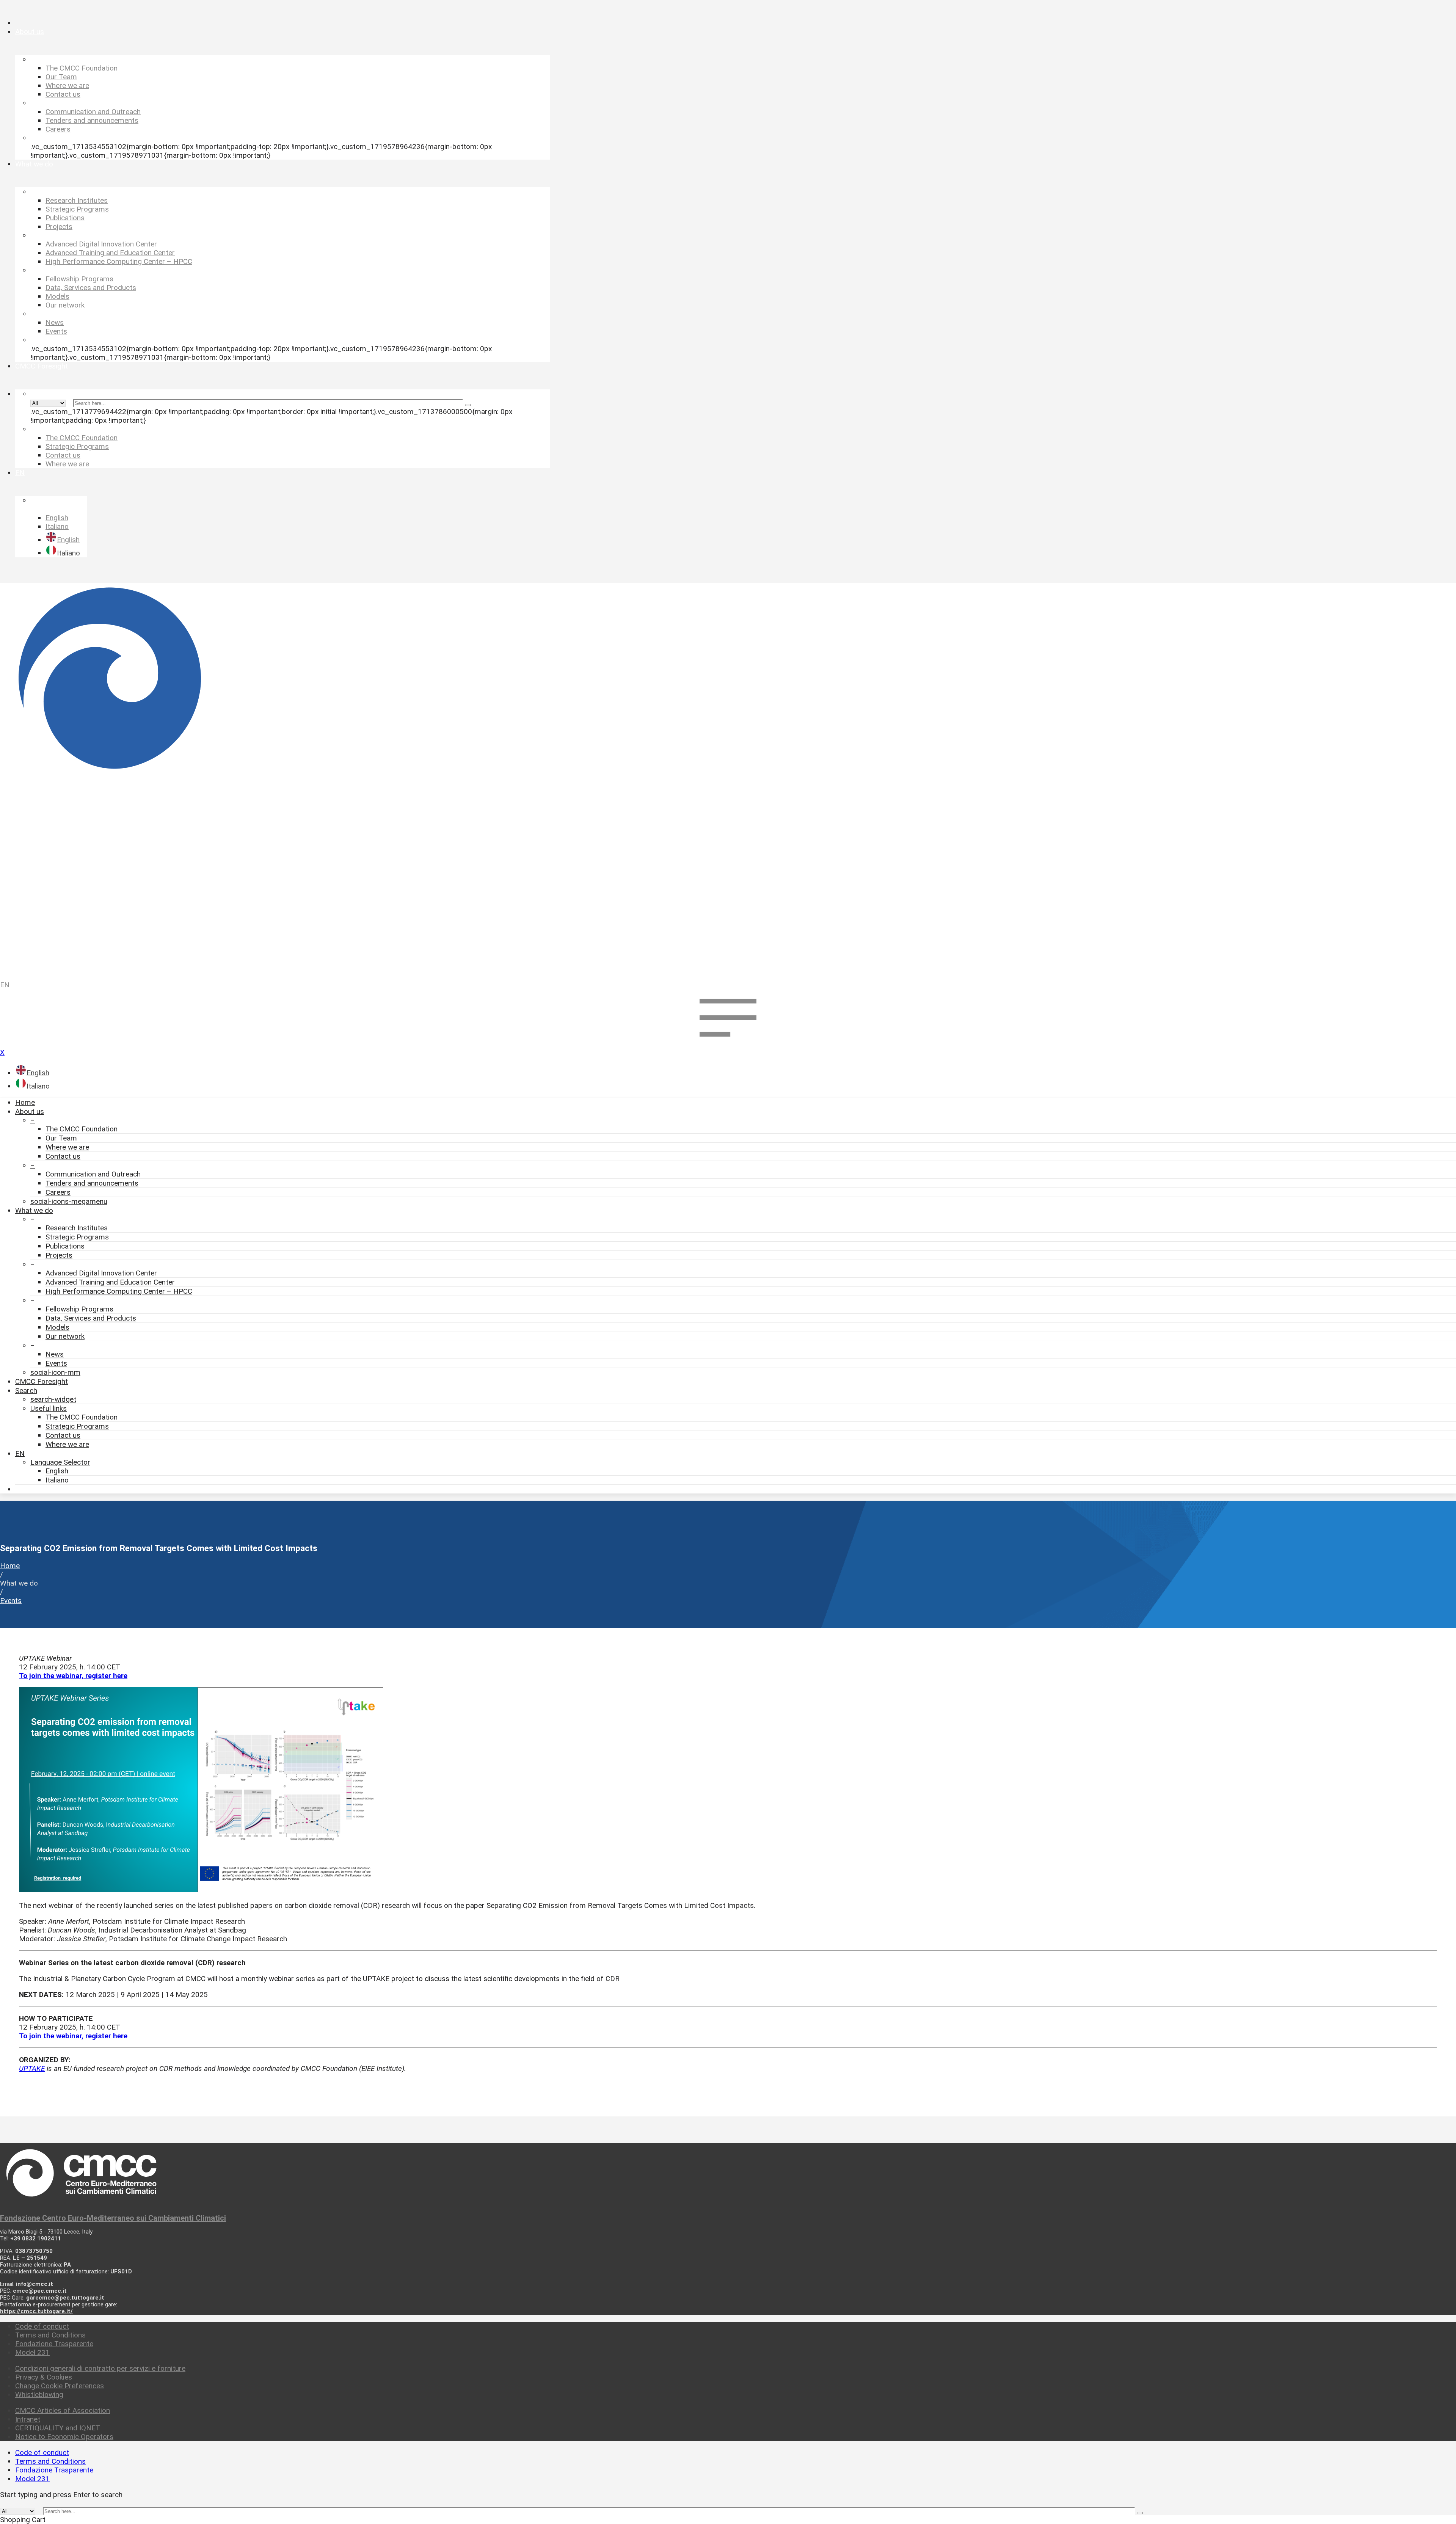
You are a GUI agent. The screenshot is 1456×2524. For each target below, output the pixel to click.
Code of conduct (42, 2326)
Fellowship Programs (79, 1309)
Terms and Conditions (50, 2335)
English (57, 1471)
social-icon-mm (55, 1372)
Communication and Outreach (93, 1174)
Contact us (63, 1156)
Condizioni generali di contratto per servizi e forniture (100, 2368)
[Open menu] (728, 1044)
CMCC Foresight (42, 1381)
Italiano (57, 1480)
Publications (65, 1246)
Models (57, 1327)
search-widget (53, 1399)
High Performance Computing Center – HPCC (119, 1291)
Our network (65, 1336)
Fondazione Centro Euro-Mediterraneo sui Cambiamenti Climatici (113, 2218)
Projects (59, 1255)
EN (5, 985)
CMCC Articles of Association (63, 2410)
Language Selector (60, 1462)
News (55, 1354)
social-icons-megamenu (69, 1201)
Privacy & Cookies (44, 2377)
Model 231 (32, 2352)
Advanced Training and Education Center (110, 1282)
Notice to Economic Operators (64, 2437)
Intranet (28, 2419)
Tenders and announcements (92, 1183)
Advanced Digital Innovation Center (101, 1273)
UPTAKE (32, 2068)
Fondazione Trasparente (54, 2344)
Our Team (61, 1138)
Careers (58, 1192)
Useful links (49, 1408)
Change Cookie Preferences (60, 2386)
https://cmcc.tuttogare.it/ (36, 2311)
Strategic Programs (77, 1237)
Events (56, 1363)
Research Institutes (77, 1228)
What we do (34, 1210)
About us (30, 1111)
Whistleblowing (39, 2395)
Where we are (67, 1147)
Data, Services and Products (91, 1318)
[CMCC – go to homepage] (728, 778)
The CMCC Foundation (82, 1129)
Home (25, 1102)
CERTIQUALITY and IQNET (58, 2428)
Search (26, 1391)
